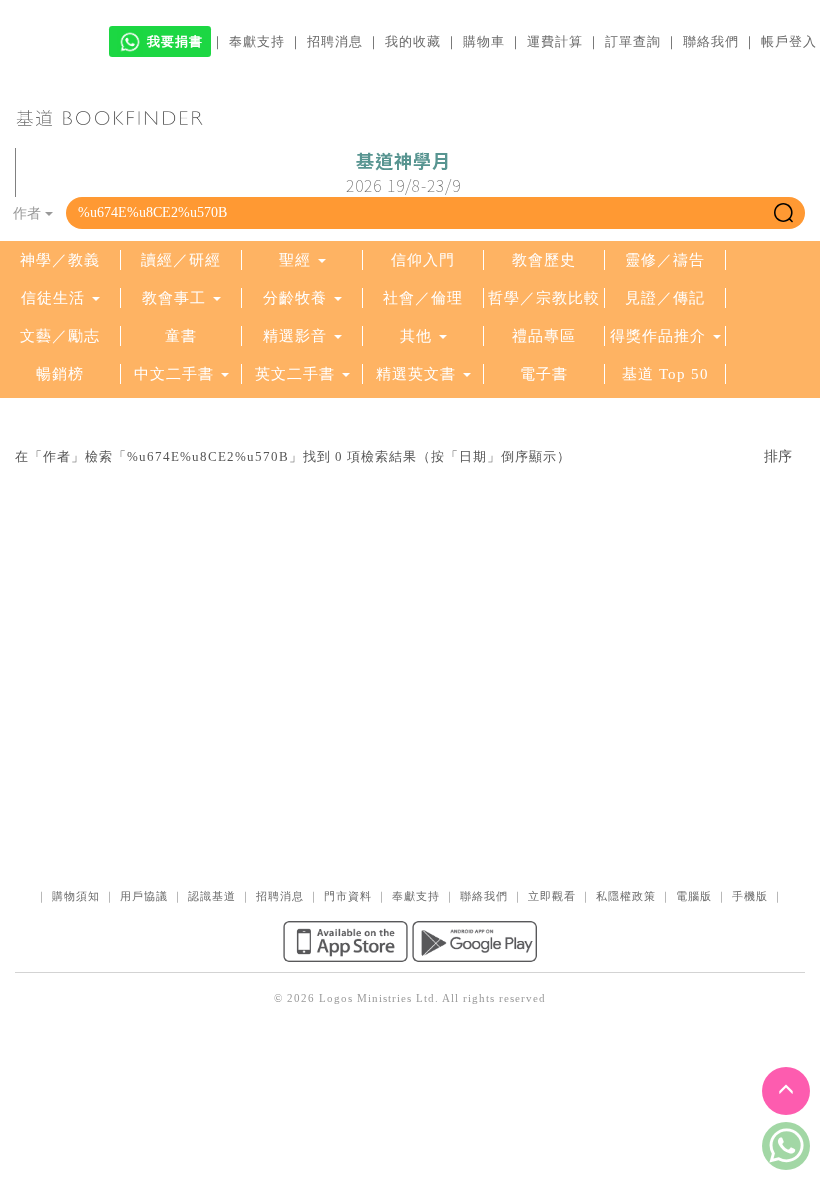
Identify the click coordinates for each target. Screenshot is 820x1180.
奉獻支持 (257, 41)
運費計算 (555, 41)
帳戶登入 (789, 41)
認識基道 (212, 896)
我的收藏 (413, 41)
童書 (181, 336)
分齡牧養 (295, 298)
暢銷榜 (60, 374)
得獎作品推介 (658, 336)
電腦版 (694, 896)
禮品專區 (544, 336)
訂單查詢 (633, 41)
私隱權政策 (626, 896)
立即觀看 (552, 896)
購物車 (484, 41)
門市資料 (348, 896)
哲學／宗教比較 (544, 298)
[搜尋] (783, 213)
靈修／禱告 (665, 260)
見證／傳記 (665, 298)
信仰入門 (423, 260)
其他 (416, 336)
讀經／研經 (181, 260)
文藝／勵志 (60, 336)
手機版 (750, 896)
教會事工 (174, 298)
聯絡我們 (711, 41)
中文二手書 (176, 374)
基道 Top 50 (665, 374)
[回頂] (786, 1091)
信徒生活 (53, 298)
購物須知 (76, 896)
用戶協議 (144, 896)
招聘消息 (335, 41)
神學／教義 (60, 260)
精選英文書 (418, 374)
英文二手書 (297, 374)
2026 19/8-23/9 (403, 173)
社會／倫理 (423, 298)
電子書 (544, 374)
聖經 (295, 260)
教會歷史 (544, 260)
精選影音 (295, 336)
